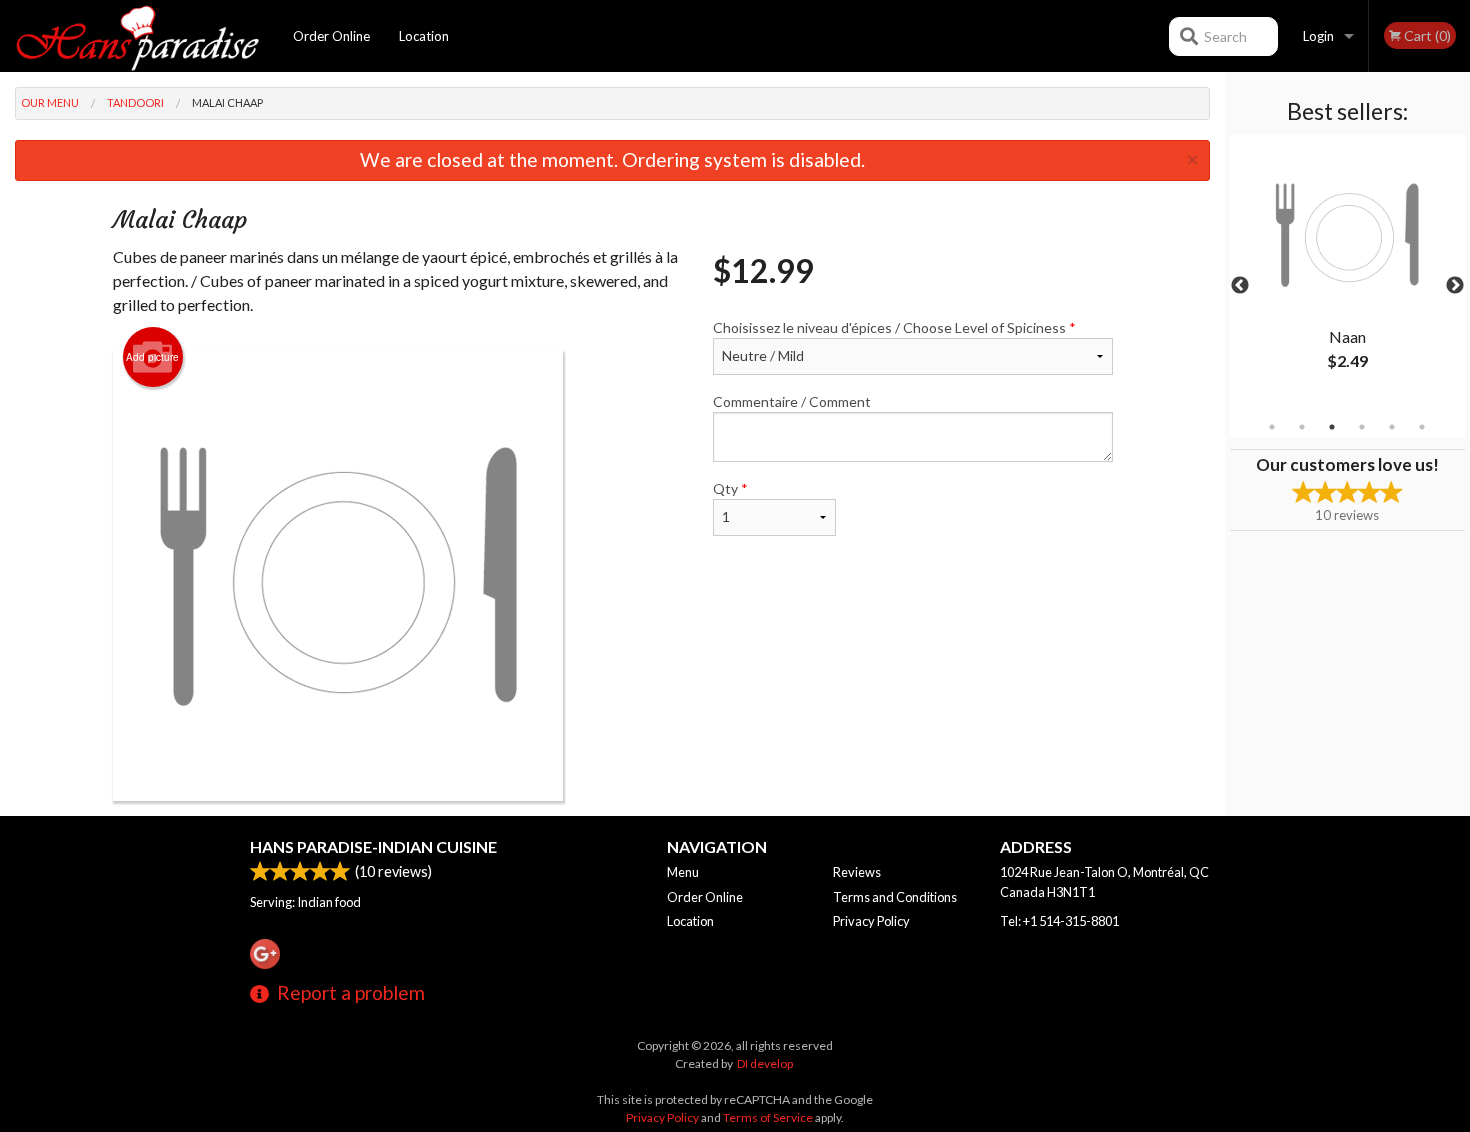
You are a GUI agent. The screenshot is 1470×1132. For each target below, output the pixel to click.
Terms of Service (768, 1117)
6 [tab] (1422, 427)
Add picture (152, 357)
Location (424, 36)
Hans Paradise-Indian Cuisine (373, 846)
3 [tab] (1332, 427)
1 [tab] (1272, 427)
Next (1455, 286)
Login (1318, 36)
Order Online (331, 36)
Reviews (857, 872)
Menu (683, 872)
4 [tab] (1362, 427)
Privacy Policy (871, 921)
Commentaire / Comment (792, 401)
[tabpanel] (1347, 274)
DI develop (765, 1063)
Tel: (1059, 921)
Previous (1240, 286)
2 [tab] (1302, 427)
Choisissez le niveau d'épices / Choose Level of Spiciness (894, 327)
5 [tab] (1392, 427)
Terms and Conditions (895, 897)
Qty (730, 488)
